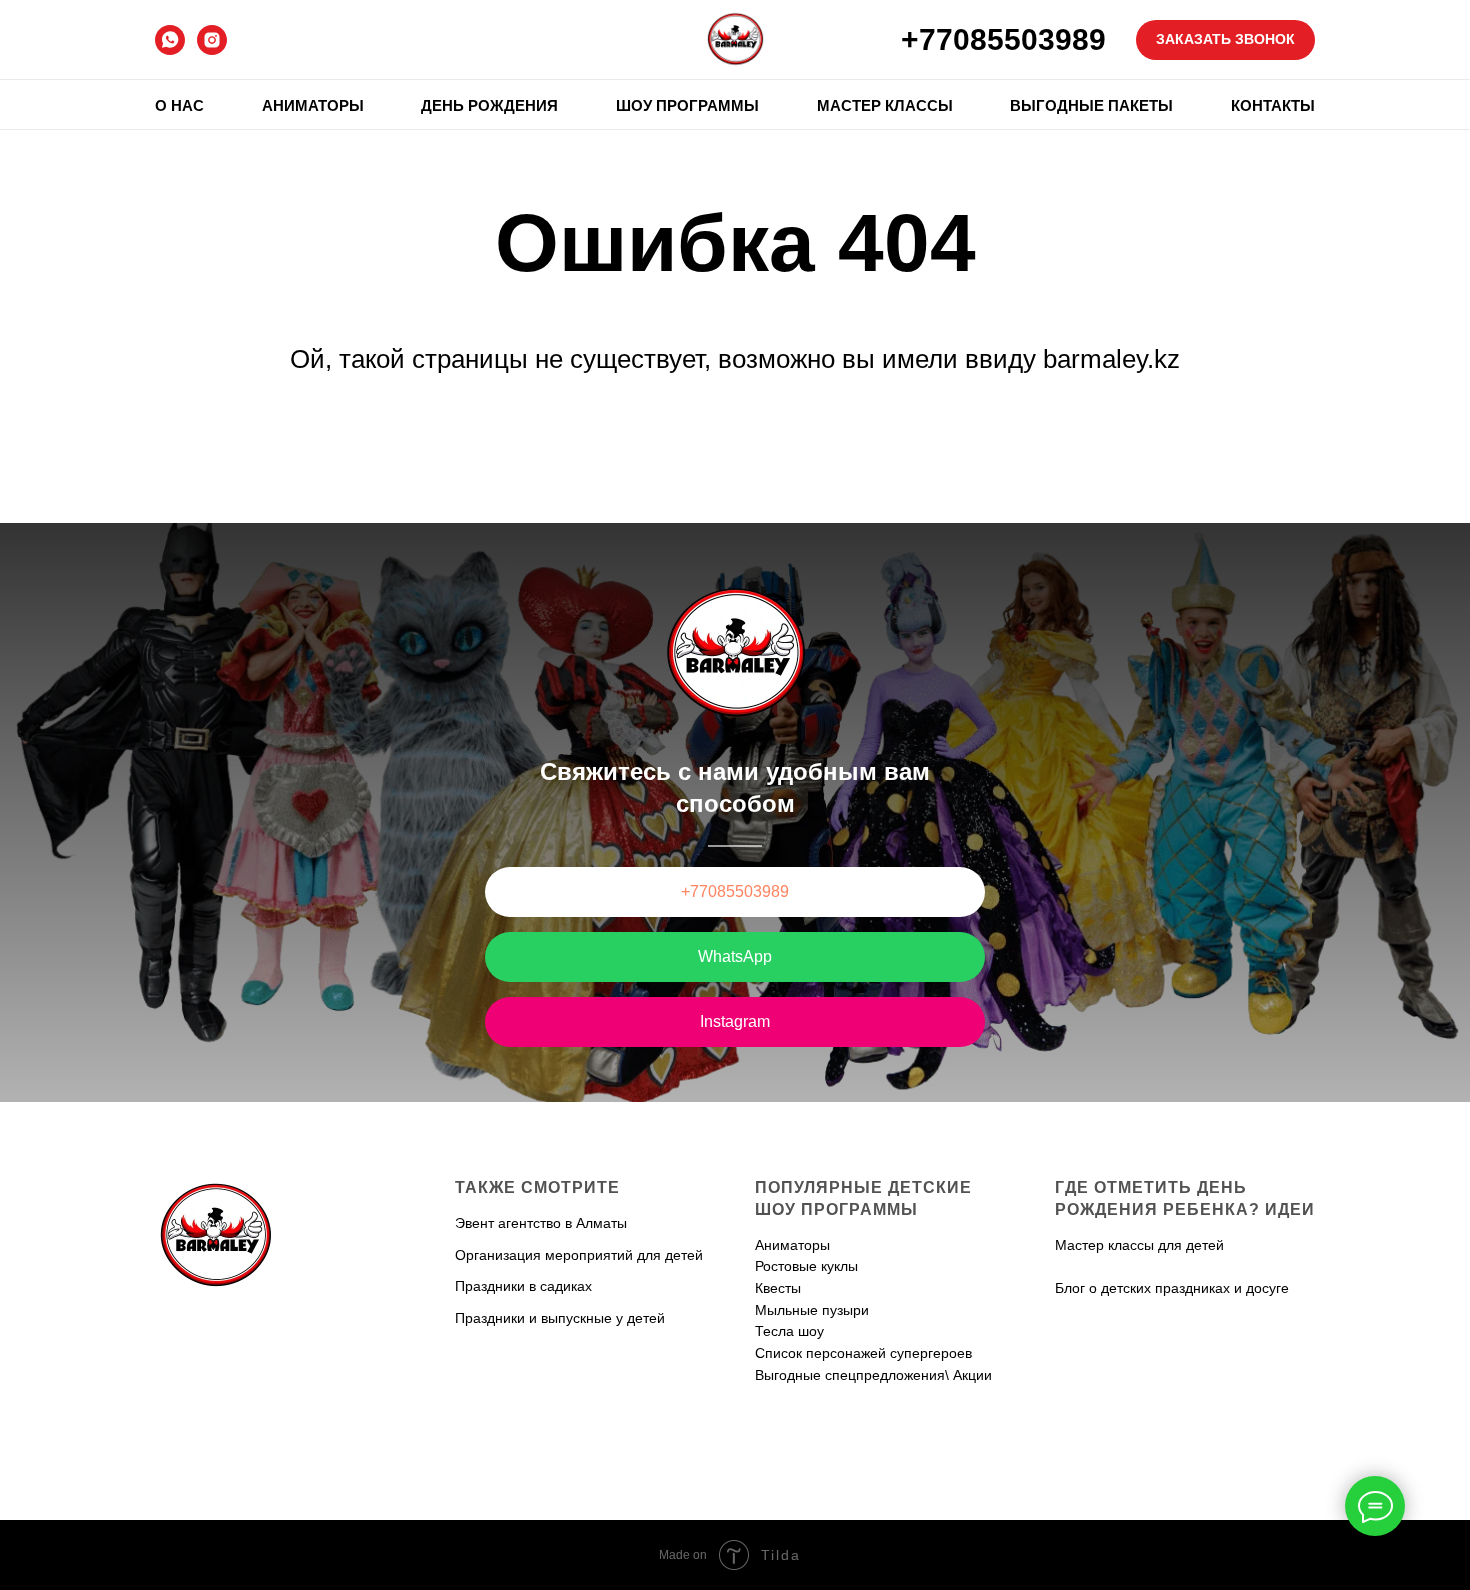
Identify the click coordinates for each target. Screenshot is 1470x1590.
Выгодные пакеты (1091, 105)
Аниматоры (313, 105)
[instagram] (212, 40)
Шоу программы (687, 105)
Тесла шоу (789, 1331)
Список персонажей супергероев (863, 1353)
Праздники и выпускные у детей (560, 1318)
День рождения (489, 105)
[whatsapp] (170, 40)
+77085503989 (1003, 39)
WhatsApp (735, 956)
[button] (1225, 40)
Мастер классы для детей (1139, 1245)
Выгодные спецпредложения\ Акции (873, 1375)
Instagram (735, 1021)
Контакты (1273, 105)
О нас (179, 105)
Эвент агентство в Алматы (541, 1223)
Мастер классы (885, 105)
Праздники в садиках (523, 1286)
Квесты (778, 1288)
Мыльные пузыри (812, 1310)
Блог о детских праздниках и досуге (1172, 1288)
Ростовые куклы (806, 1266)
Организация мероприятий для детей (579, 1255)
